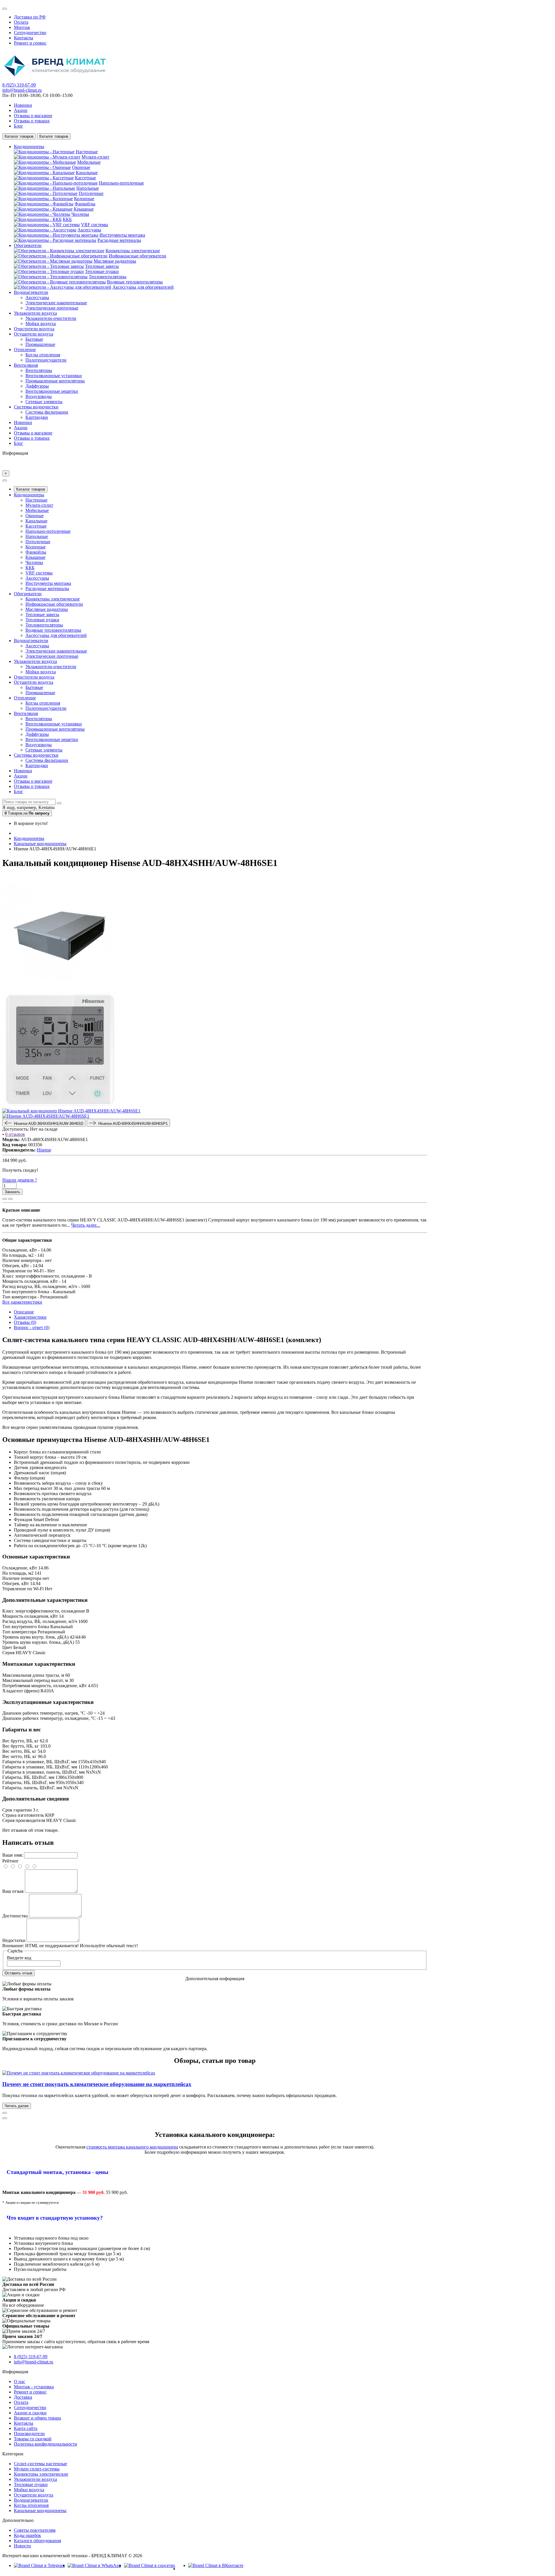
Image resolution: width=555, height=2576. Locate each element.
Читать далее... (86, 1225)
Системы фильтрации (47, 412)
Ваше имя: (13, 1855)
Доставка (23, 2397)
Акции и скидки (30, 2413)
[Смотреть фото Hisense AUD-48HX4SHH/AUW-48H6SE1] (46, 1116)
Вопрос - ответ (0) (32, 1327)
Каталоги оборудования (37, 2541)
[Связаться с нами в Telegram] (39, 2565)
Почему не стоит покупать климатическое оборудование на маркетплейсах (97, 2084)
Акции (21, 110)
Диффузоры (37, 386)
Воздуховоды (39, 396)
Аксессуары (89, 230)
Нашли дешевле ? (20, 1180)
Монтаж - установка (34, 2387)
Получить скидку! (20, 1170)
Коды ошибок (27, 2535)
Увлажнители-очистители (51, 318)
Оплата (21, 22)
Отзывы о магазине (33, 116)
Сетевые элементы (44, 402)
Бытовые (34, 339)
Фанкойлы (85, 204)
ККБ (67, 219)
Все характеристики (22, 1302)
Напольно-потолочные (121, 183)
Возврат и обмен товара (37, 2418)
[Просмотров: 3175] (5, 2118)
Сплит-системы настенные (40, 2464)
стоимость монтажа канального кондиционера (132, 2147)
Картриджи (37, 417)
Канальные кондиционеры (40, 2510)
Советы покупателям (35, 2530)
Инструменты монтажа (122, 235)
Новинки (23, 105)
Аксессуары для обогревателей (143, 287)
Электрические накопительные (56, 303)
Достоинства (15, 1916)
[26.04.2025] (5, 2113)
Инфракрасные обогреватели (137, 256)
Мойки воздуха (41, 324)
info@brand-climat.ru (22, 90)
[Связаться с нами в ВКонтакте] (216, 2565)
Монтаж (22, 27)
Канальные (87, 173)
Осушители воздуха (34, 2495)
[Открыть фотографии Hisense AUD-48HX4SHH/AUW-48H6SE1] (71, 1111)
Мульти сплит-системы (37, 2469)
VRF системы (95, 225)
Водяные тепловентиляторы (135, 282)
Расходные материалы (119, 240)
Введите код (19, 1958)
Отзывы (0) (25, 1322)
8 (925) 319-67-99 (19, 85)
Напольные (88, 188)
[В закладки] (5, 1199)
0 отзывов (15, 1134)
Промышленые (40, 344)
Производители (29, 2434)
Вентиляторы (39, 370)
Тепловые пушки (102, 271)
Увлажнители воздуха (35, 2479)
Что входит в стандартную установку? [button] (55, 2218)
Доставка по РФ (30, 17)
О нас (20, 2381)
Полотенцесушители (46, 360)
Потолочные (91, 193)
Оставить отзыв (18, 1973)
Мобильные (89, 162)
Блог (18, 126)
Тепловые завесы (102, 266)
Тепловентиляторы (108, 277)
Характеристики (30, 1317)
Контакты (24, 38)
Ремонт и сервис (30, 43)
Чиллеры (80, 214)
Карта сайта (26, 2428)
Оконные (81, 167)
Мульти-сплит (95, 157)
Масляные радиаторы (115, 261)
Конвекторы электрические (133, 251)
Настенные (87, 152)
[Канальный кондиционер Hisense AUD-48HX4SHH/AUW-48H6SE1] (60, 989)
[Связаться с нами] (150, 2565)
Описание (24, 1312)
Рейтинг (11, 1861)
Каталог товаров (31, 489)
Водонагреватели (31, 2500)
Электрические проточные (52, 308)
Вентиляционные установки (54, 376)
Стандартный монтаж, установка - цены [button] (58, 2172)
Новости (22, 2546)
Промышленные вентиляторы (55, 381)
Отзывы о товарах (32, 121)
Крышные (84, 209)
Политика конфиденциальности (46, 2444)
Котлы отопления (43, 355)
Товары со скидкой (33, 2439)
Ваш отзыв (13, 1891)
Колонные (84, 199)
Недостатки (14, 1940)
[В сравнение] (10, 1199)
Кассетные (85, 178)
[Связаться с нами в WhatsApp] (94, 2565)
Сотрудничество (30, 33)
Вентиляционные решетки (52, 391)
